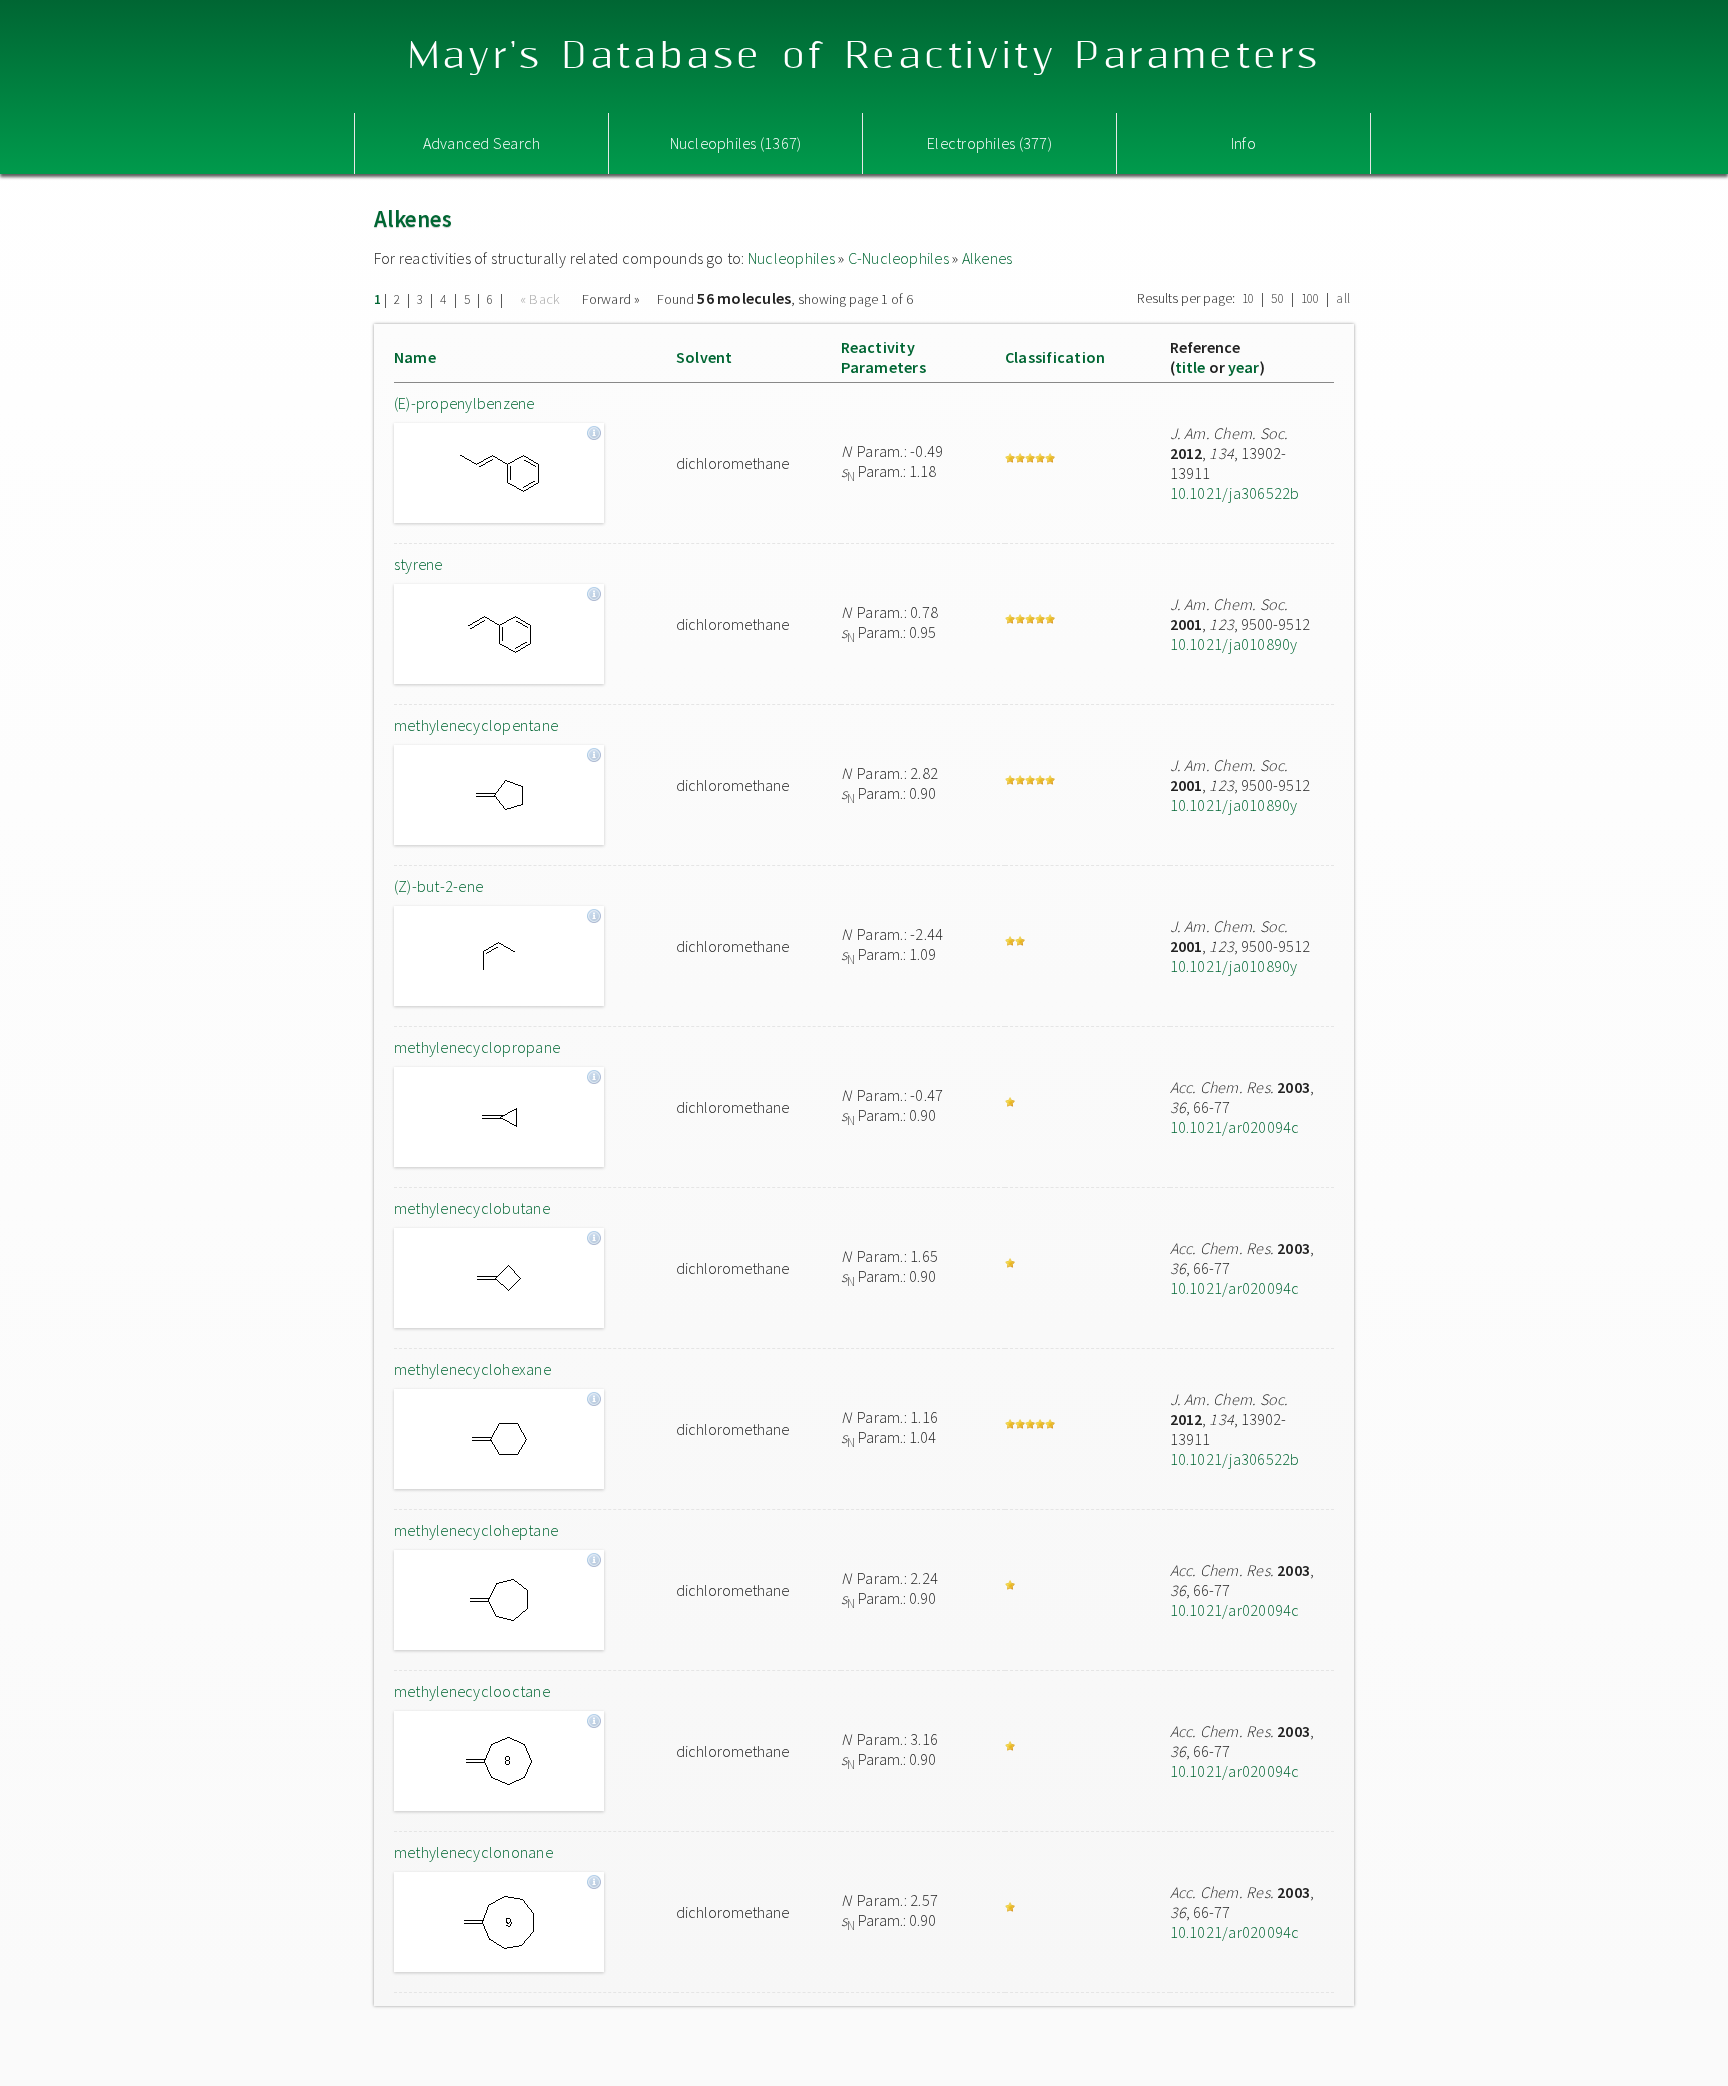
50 (1277, 298)
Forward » (611, 299)
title (1190, 367)
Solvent (704, 357)
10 (1248, 298)
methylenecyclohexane (472, 1369)
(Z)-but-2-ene (438, 886)
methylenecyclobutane (472, 1208)
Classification (1055, 357)
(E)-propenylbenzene (464, 403)
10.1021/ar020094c (1235, 1127)
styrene (418, 564)
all (1343, 298)
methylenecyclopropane (477, 1047)
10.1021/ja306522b (1235, 493)
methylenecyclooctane (472, 1691)
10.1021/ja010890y (1234, 644)
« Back (542, 299)
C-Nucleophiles (898, 258)
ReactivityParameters (883, 357)
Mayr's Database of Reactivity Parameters (864, 56)
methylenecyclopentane (476, 725)
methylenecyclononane (473, 1852)
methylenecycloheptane (476, 1530)
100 (1310, 298)
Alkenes (987, 258)
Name (415, 357)
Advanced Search (482, 143)
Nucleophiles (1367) (736, 143)
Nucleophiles (791, 258)
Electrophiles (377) (989, 143)
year (1244, 367)
